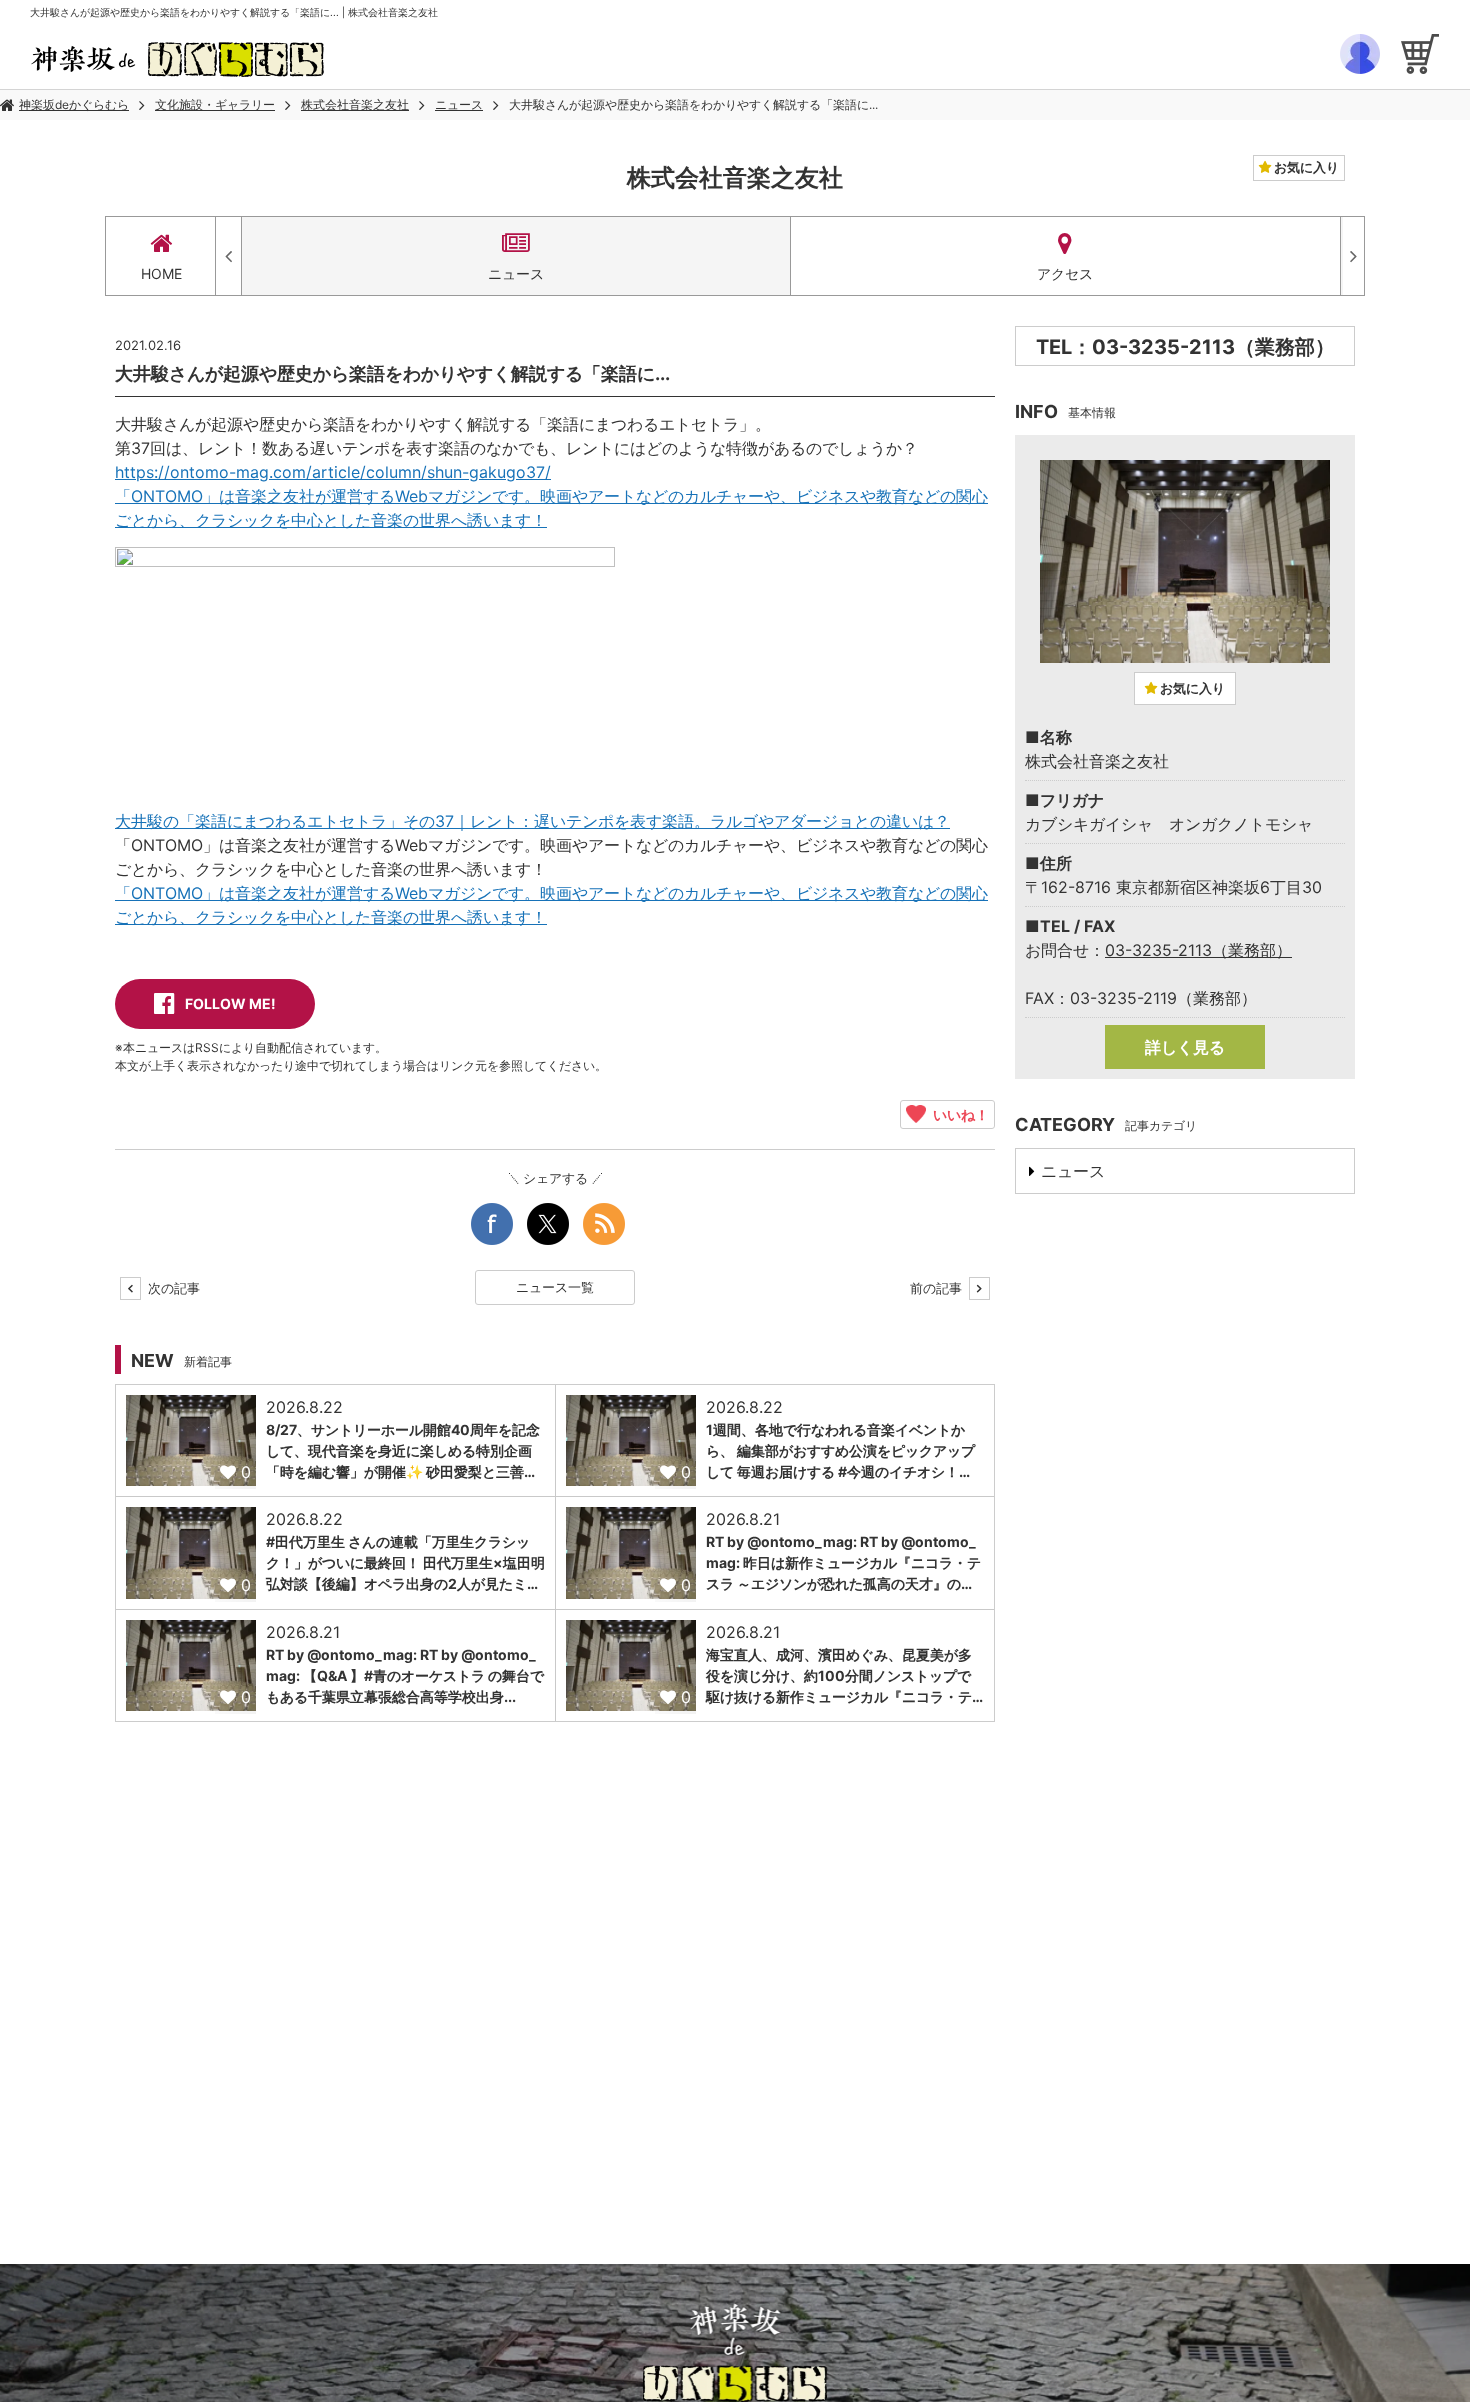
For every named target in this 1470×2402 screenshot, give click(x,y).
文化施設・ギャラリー (215, 104)
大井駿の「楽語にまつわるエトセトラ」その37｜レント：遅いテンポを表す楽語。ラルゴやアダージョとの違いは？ (532, 821)
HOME (161, 273)
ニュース (459, 104)
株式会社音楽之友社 (355, 104)
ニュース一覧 (555, 1287)
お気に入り (1305, 167)
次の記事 (172, 1288)
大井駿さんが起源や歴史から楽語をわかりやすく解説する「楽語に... (693, 104)
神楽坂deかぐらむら (74, 104)
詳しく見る (1185, 1047)
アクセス (1065, 273)
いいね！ (957, 1114)
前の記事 (938, 1288)
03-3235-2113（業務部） (1198, 950)
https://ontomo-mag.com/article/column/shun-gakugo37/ (333, 472)
